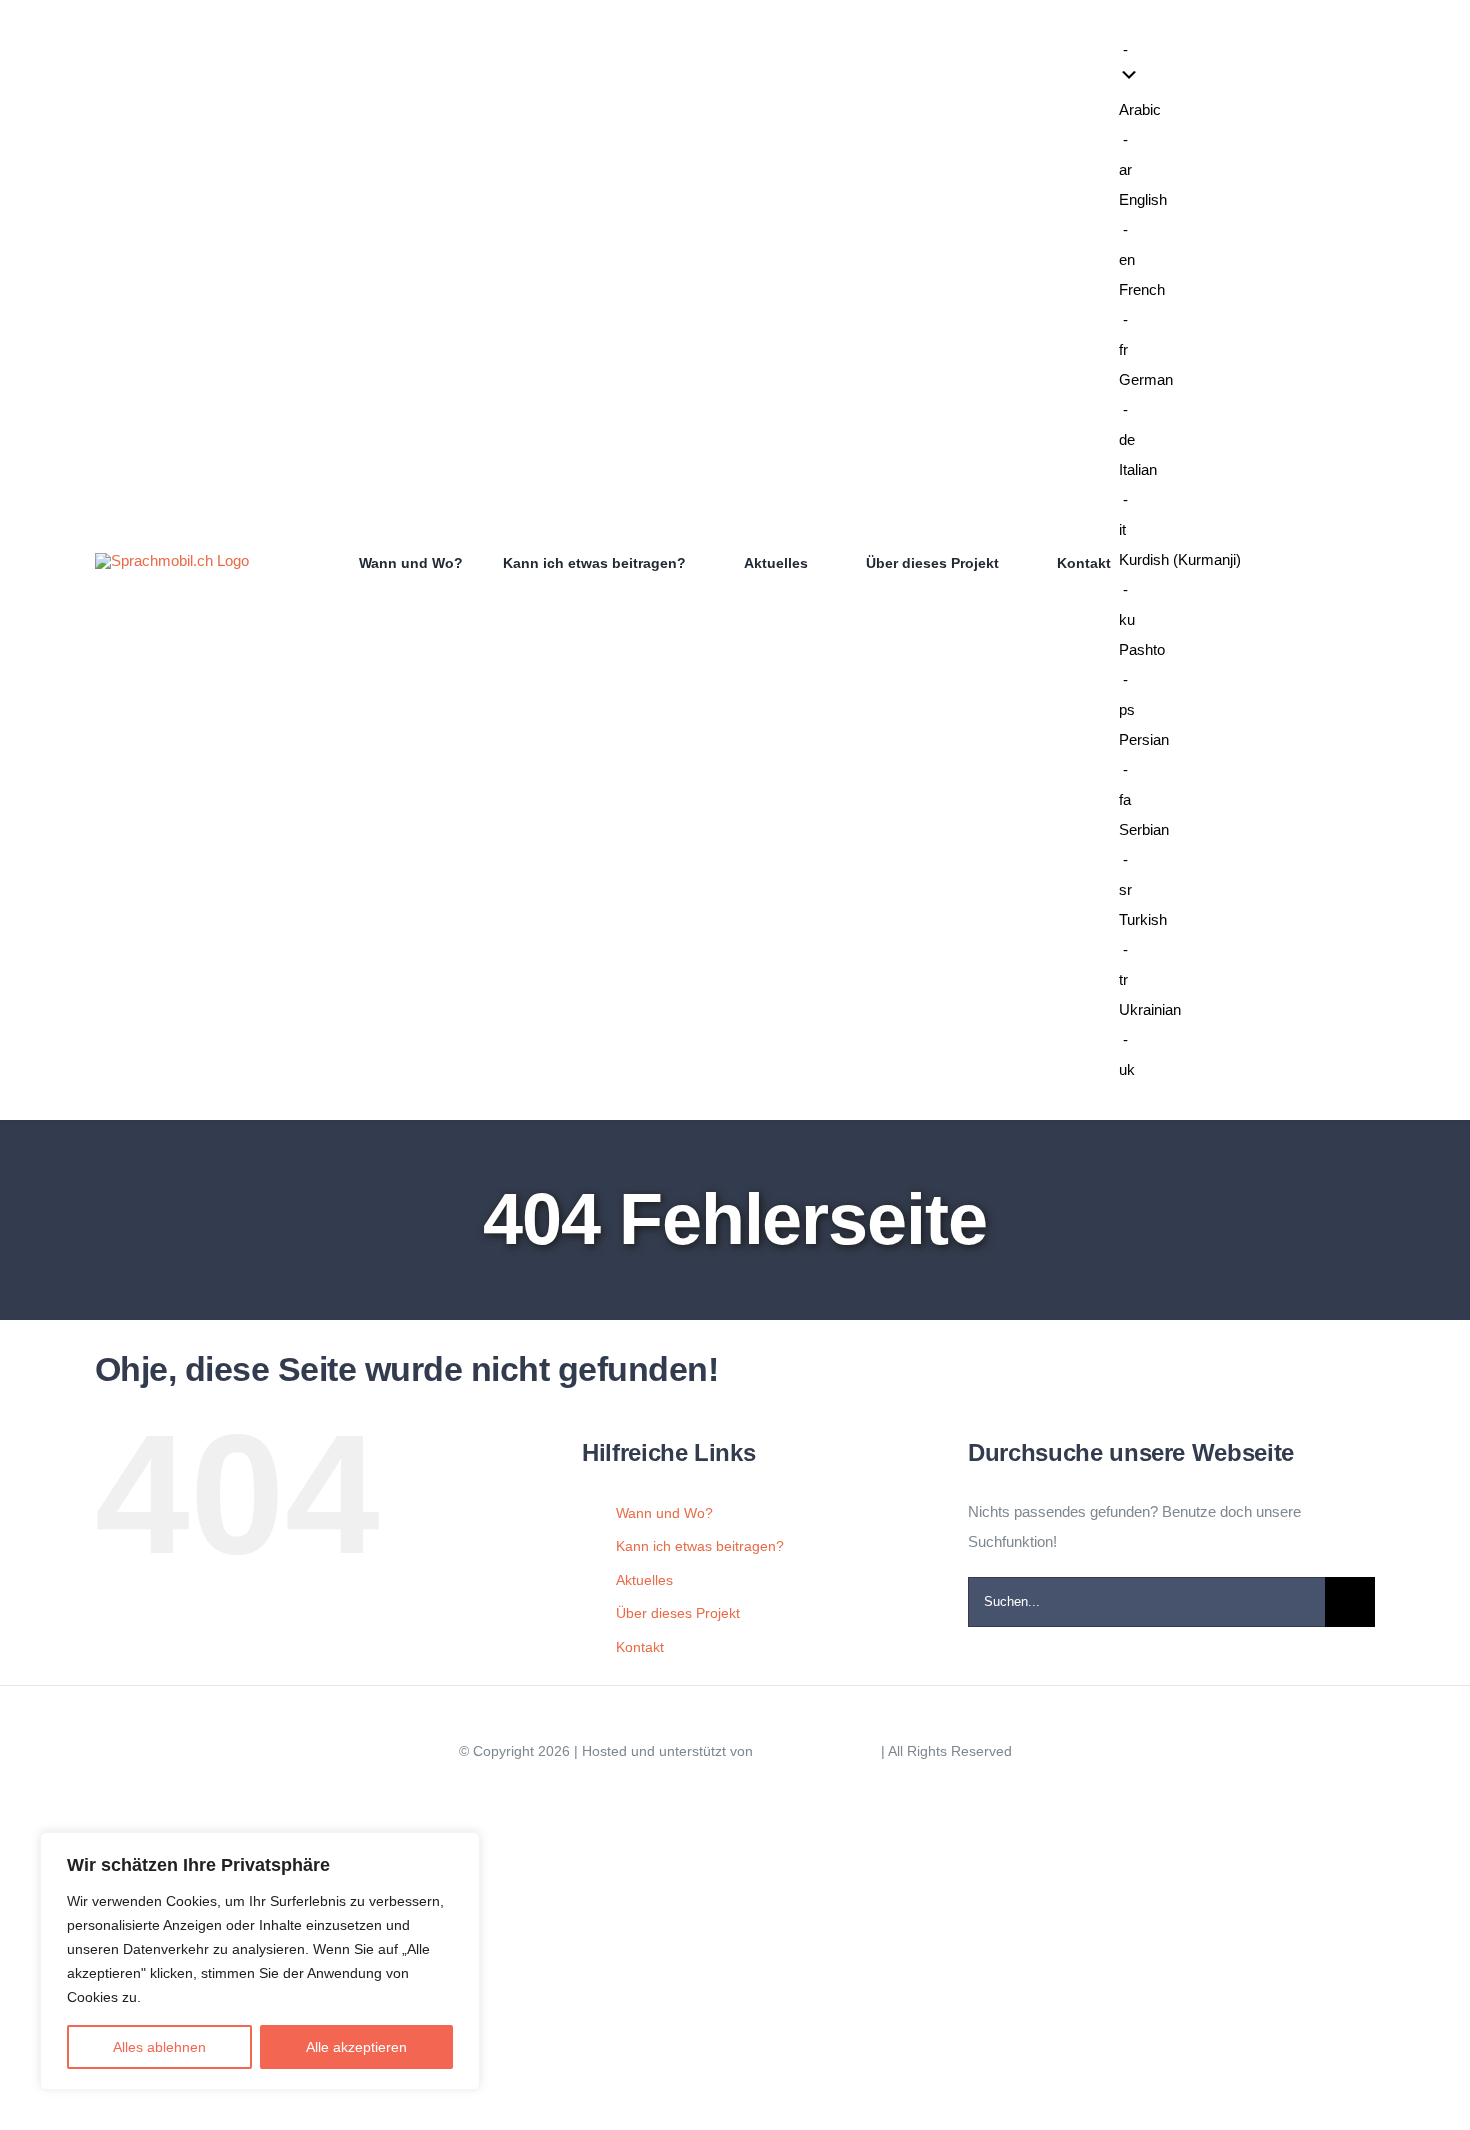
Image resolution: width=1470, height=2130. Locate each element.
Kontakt (640, 1647)
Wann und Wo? (664, 1513)
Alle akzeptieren (356, 2047)
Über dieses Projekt (678, 1613)
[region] (260, 1961)
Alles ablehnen (159, 2047)
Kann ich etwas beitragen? (700, 1546)
